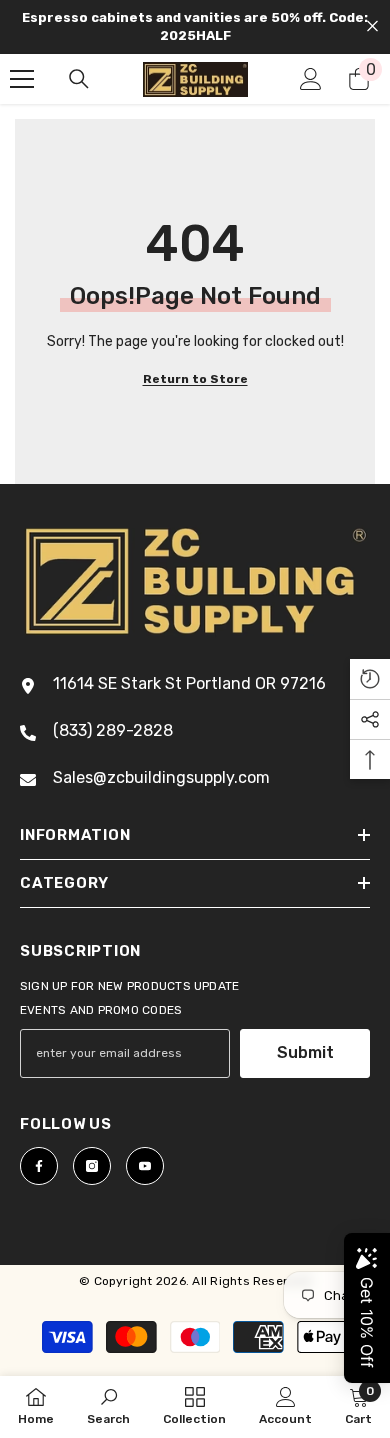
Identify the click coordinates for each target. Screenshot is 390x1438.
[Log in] (311, 79)
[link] (108, 1406)
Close (372, 26)
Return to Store (195, 379)
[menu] (22, 79)
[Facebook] (39, 1166)
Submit (305, 1052)
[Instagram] (92, 1166)
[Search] (79, 79)
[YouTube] (145, 1166)
